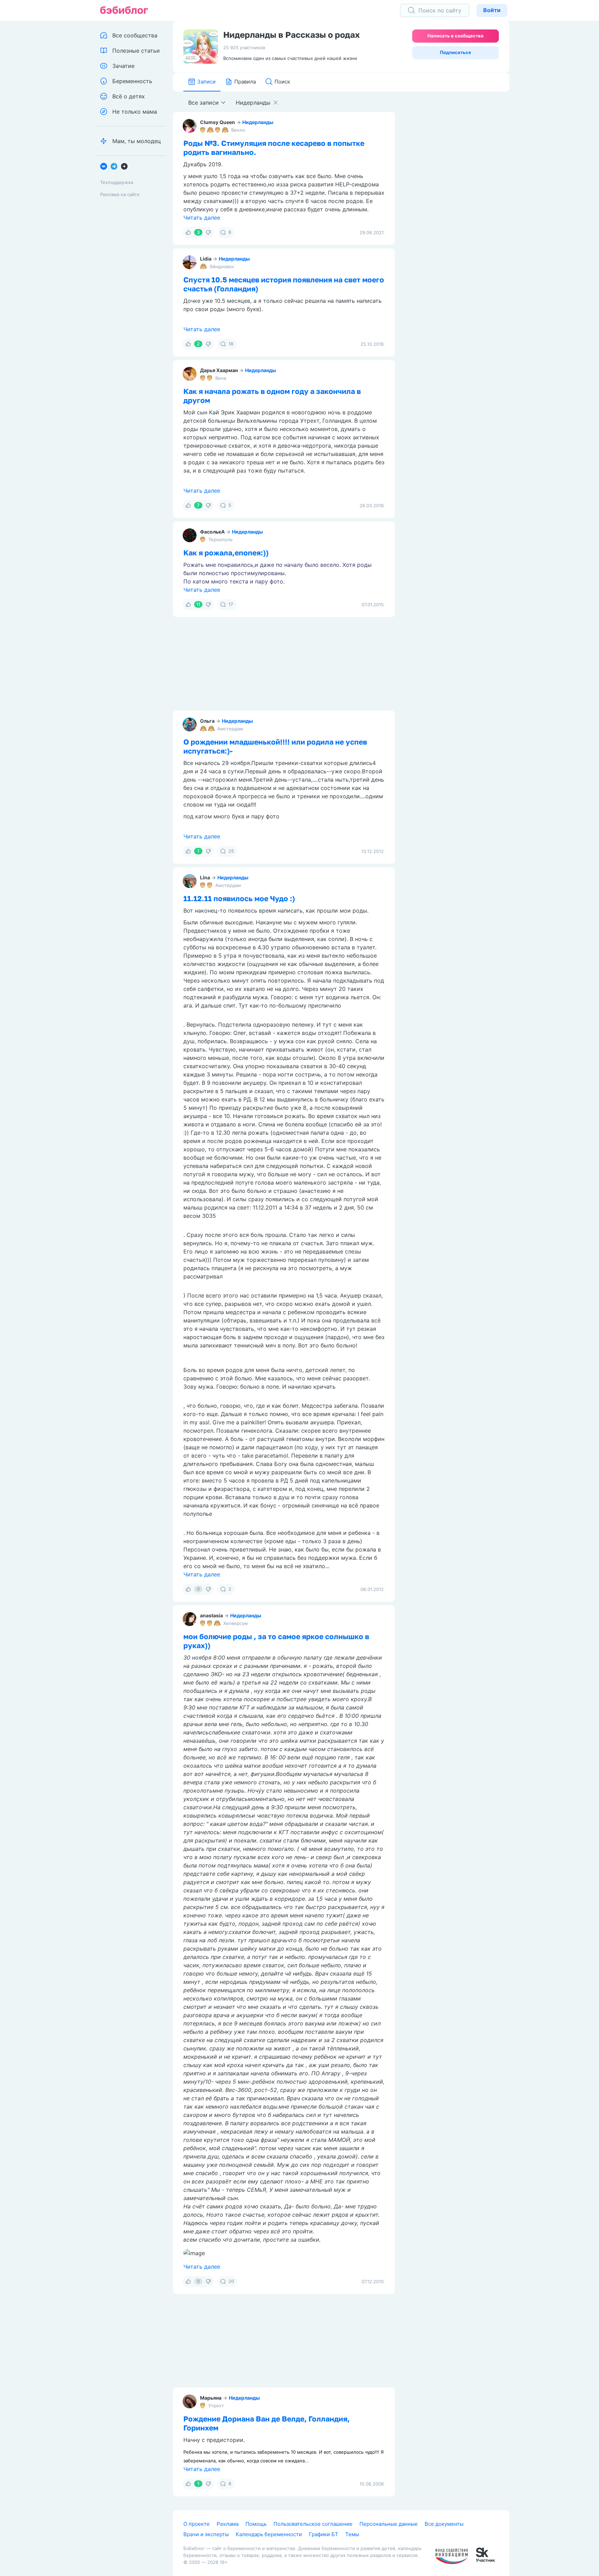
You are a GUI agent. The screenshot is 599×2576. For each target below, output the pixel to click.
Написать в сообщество (455, 36)
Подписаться (455, 52)
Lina (205, 877)
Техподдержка (117, 182)
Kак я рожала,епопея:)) (226, 553)
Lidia (206, 259)
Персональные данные (389, 2524)
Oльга (207, 721)
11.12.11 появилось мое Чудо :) (239, 898)
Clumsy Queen (218, 122)
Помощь (256, 2524)
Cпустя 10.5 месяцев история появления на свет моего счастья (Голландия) (284, 284)
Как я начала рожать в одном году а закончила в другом (272, 396)
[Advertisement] (457, 199)
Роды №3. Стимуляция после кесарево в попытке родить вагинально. (274, 148)
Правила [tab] (245, 82)
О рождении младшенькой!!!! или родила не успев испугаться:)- (275, 746)
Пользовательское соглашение (313, 2524)
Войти (492, 10)
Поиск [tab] (282, 82)
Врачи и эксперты (206, 2534)
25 (231, 851)
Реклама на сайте (120, 194)
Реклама (228, 2524)
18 (231, 344)
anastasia (211, 1615)
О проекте (197, 2524)
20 (231, 2281)
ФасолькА (212, 532)
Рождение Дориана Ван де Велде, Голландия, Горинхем (267, 2423)
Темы (352, 2534)
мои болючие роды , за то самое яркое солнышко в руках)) (276, 1641)
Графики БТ (324, 2534)
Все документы (444, 2524)
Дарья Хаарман (219, 370)
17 (231, 604)
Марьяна (211, 2398)
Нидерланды (258, 122)
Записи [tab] (206, 82)
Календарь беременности (269, 2534)
